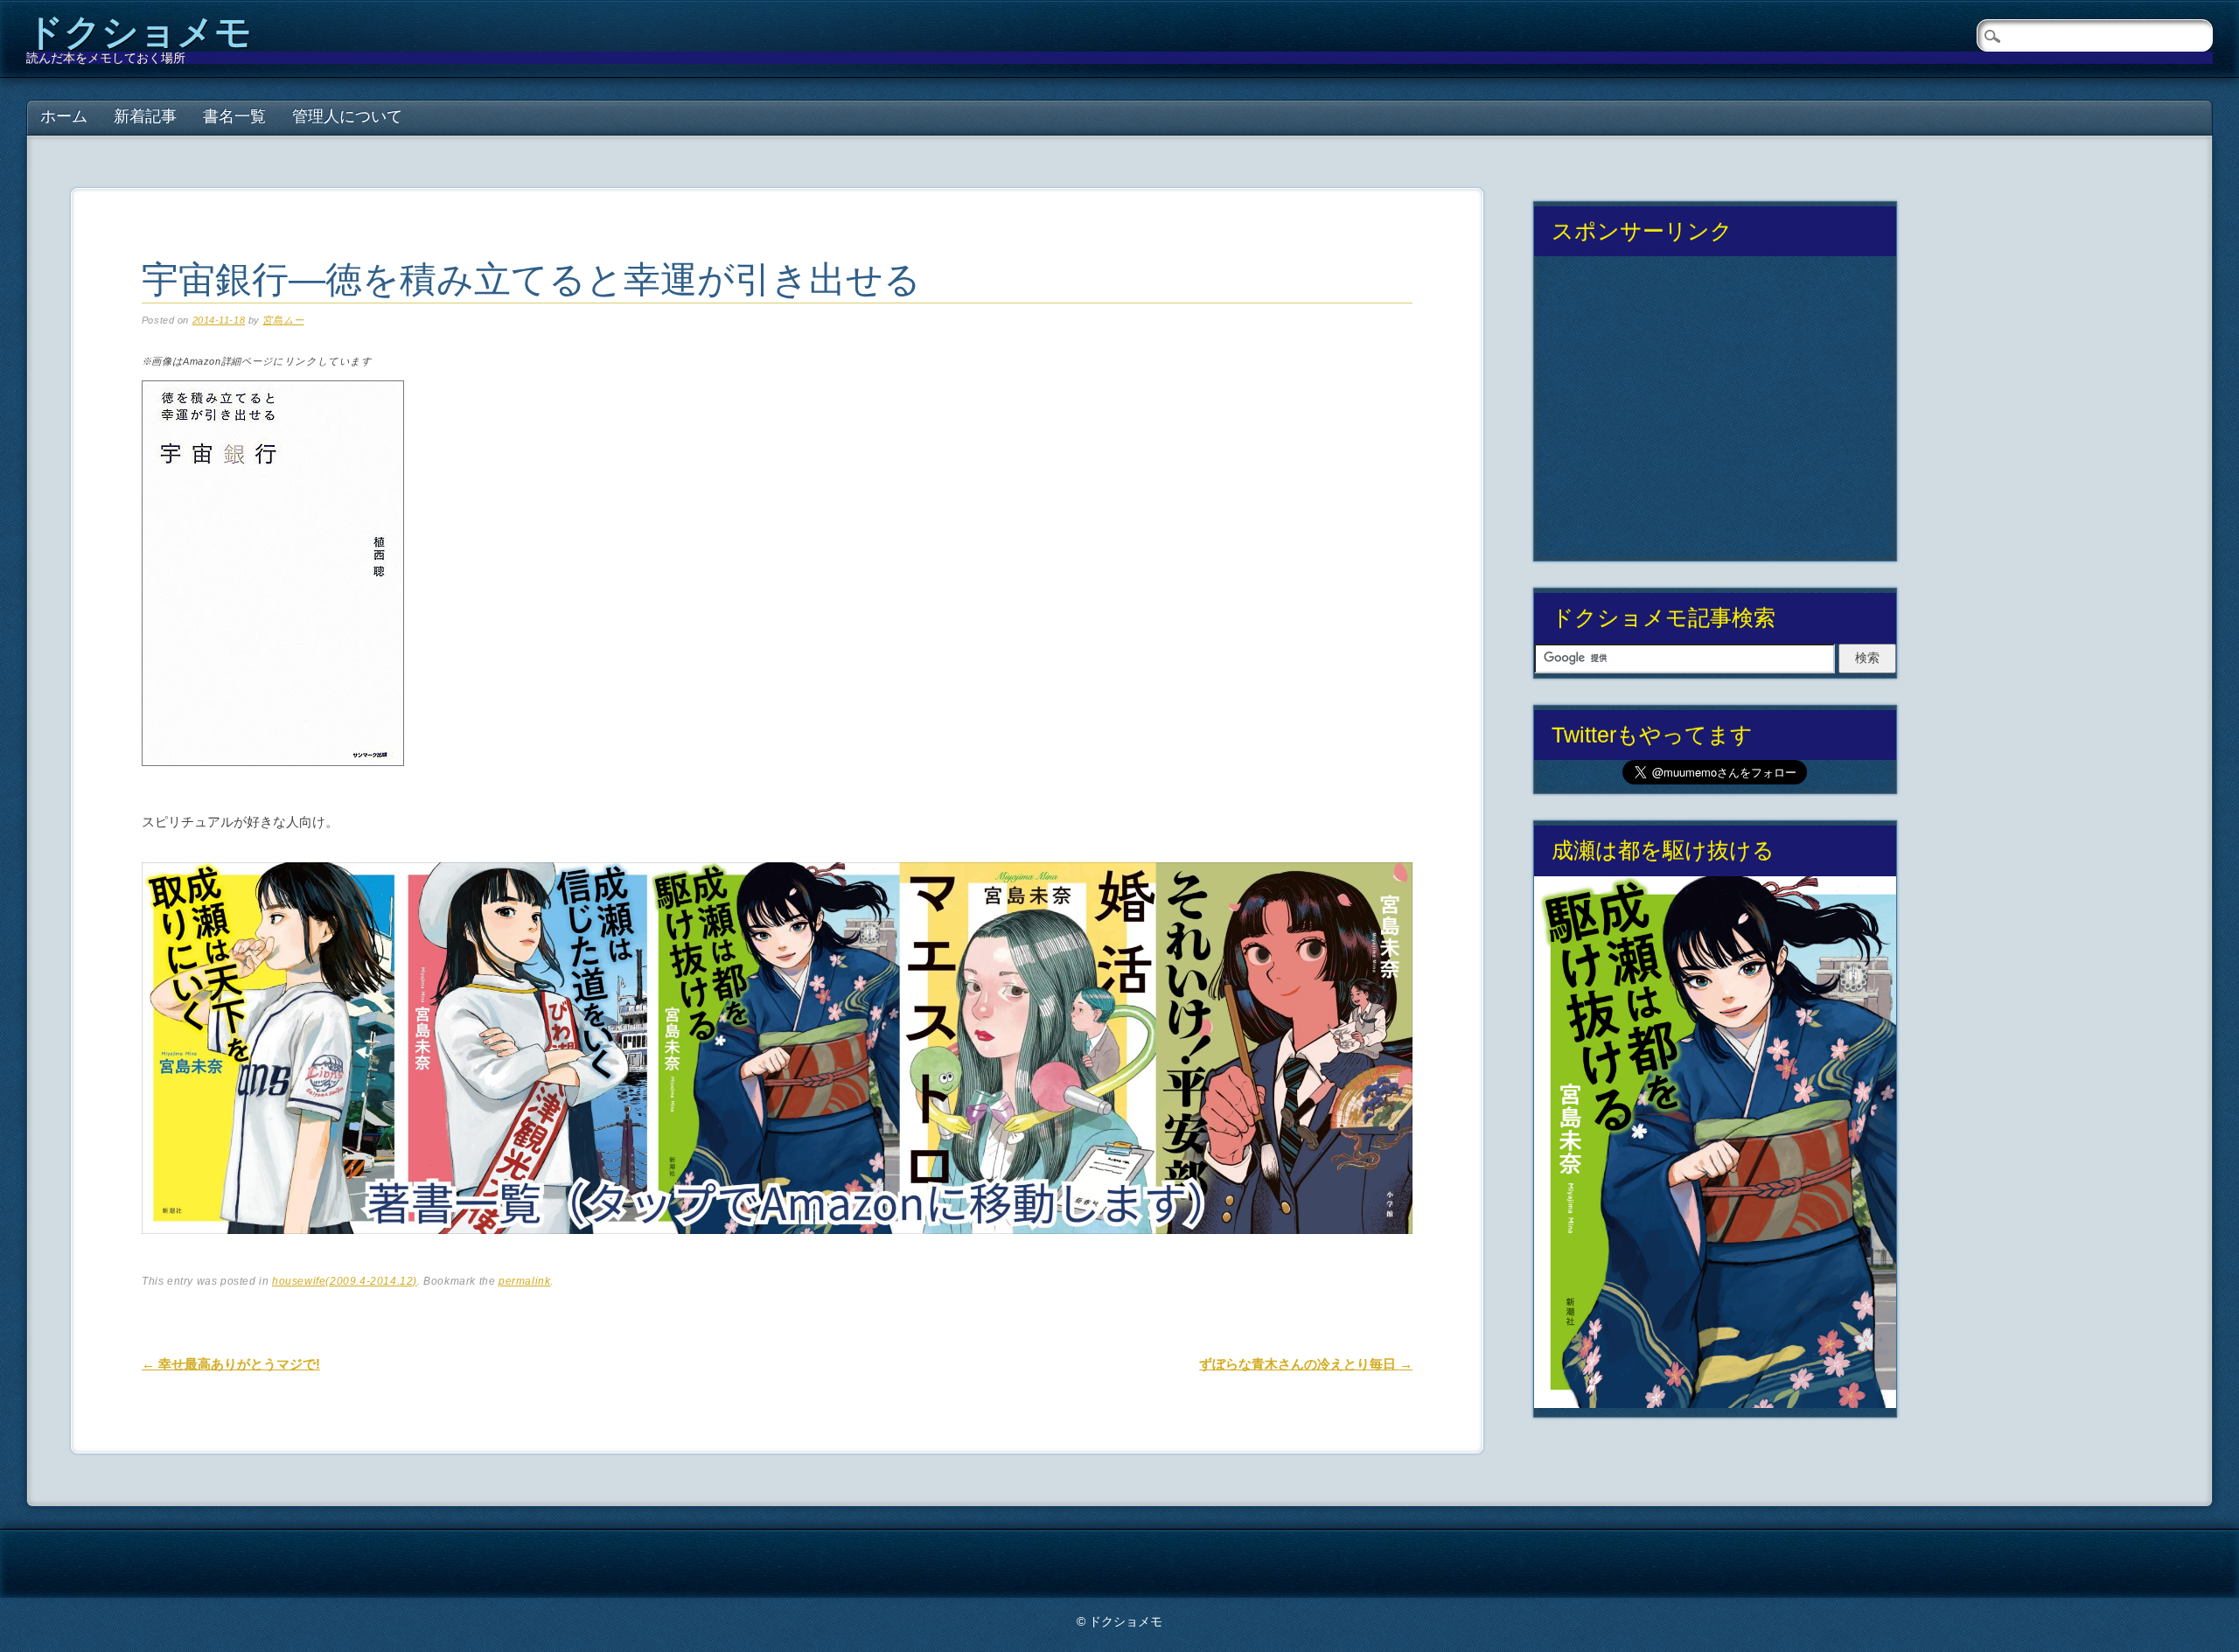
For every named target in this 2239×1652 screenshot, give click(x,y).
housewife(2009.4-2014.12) (345, 1281)
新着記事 (145, 116)
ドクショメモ (139, 32)
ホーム (64, 116)
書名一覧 (234, 116)
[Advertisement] (1715, 415)
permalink (524, 1281)
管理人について (347, 116)
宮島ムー (283, 320)
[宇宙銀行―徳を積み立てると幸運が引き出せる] (273, 781)
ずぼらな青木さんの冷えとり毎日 (1306, 1364)
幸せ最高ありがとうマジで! (231, 1364)
